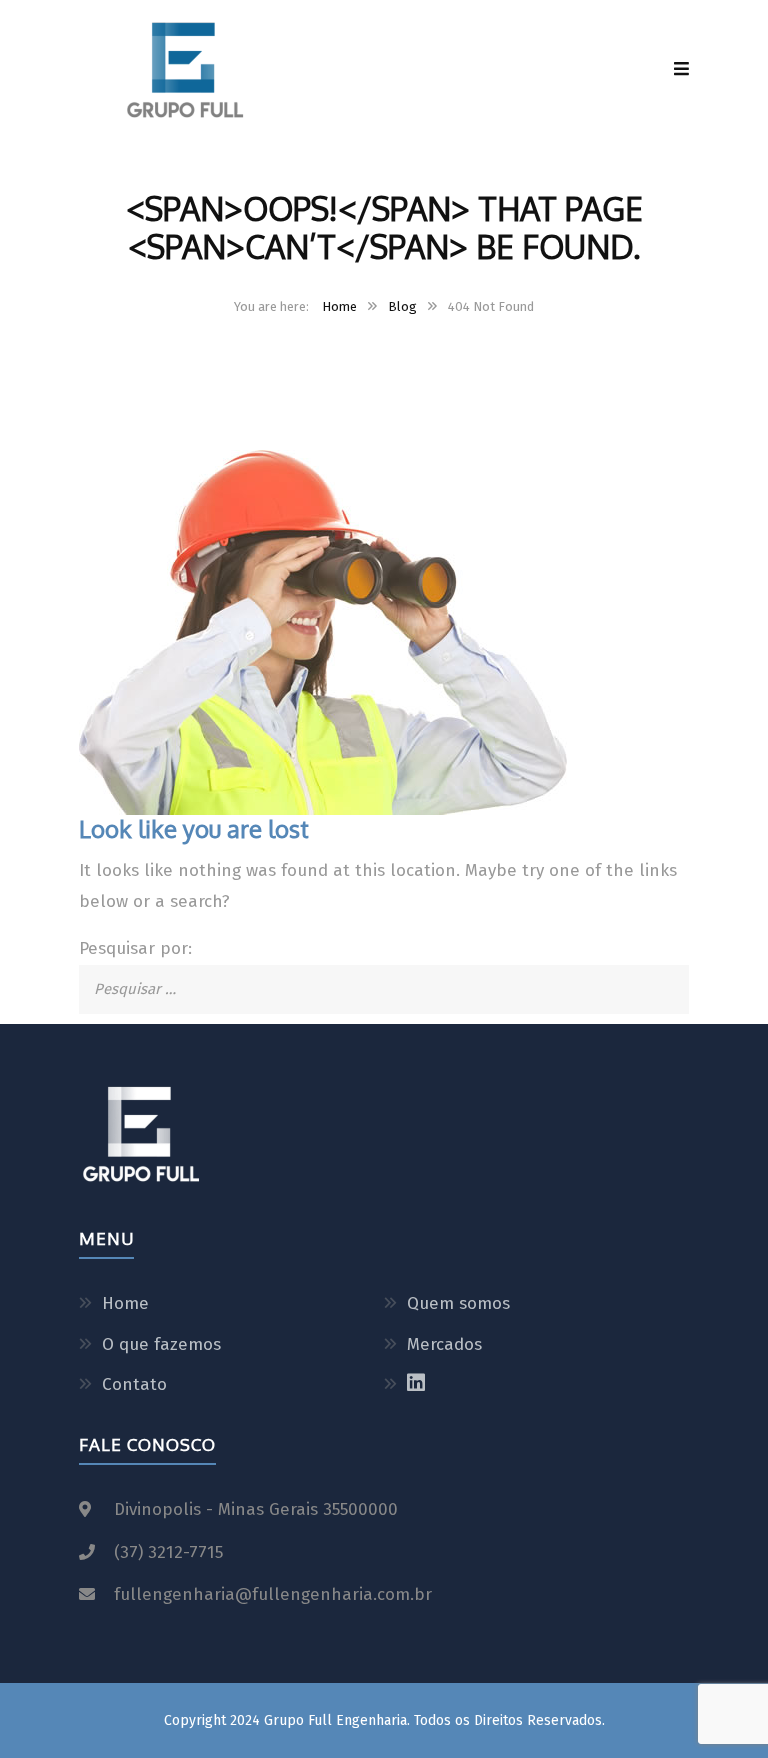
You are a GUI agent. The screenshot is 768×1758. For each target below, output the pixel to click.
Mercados (444, 1344)
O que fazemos (161, 1344)
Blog (402, 306)
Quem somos (458, 1303)
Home (339, 306)
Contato (134, 1384)
